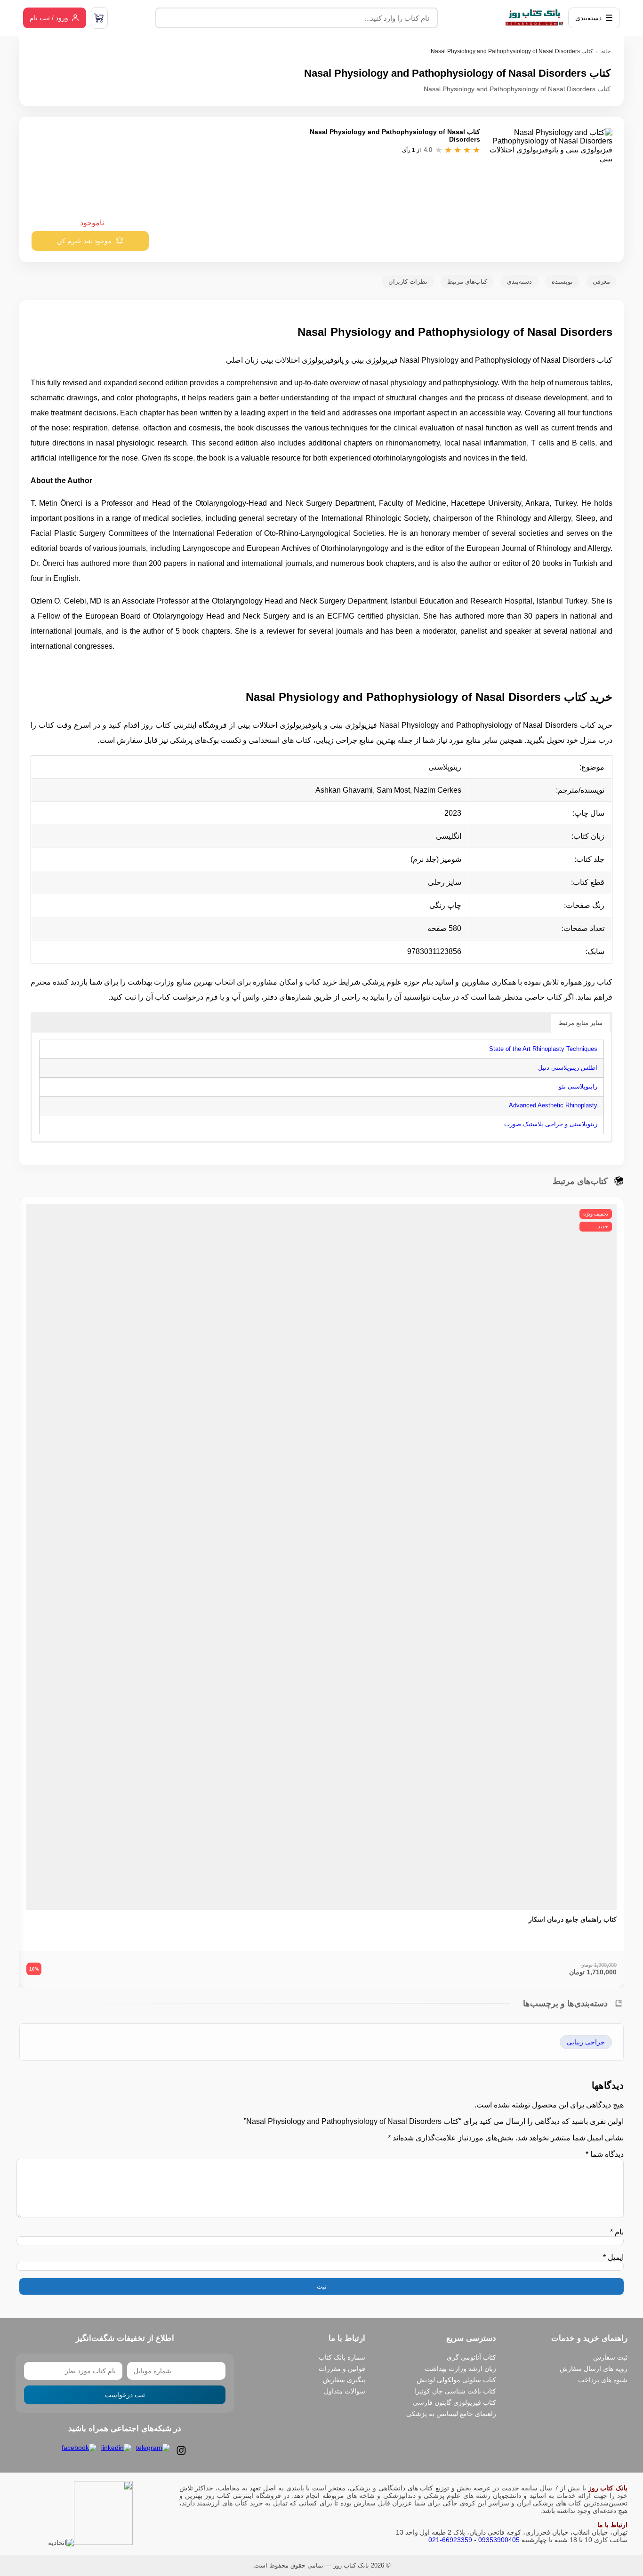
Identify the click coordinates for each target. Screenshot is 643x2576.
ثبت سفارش (610, 2357)
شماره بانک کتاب (342, 2357)
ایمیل (613, 2257)
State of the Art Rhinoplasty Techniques (543, 1049)
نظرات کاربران (408, 282)
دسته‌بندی (519, 282)
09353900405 (499, 2540)
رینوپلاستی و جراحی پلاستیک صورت (551, 1124)
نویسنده (562, 282)
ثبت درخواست (125, 2395)
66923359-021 (450, 2540)
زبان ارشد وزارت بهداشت (460, 2369)
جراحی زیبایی (586, 2042)
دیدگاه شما (605, 2154)
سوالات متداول (345, 2391)
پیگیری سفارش (344, 2380)
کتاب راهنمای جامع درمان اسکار (573, 1919)
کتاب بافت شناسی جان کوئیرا (455, 2391)
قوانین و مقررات (342, 2369)
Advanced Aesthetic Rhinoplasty (553, 1105)
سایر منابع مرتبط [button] (580, 1023)
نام (617, 2232)
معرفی (601, 282)
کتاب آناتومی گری (471, 2357)
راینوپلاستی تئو (578, 1086)
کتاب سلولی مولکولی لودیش (456, 2380)
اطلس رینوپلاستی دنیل (568, 1068)
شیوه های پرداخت (603, 2380)
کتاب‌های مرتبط (467, 282)
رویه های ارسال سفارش (594, 2369)
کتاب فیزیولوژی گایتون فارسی (454, 2402)
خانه (606, 51)
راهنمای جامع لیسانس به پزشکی (451, 2414)
